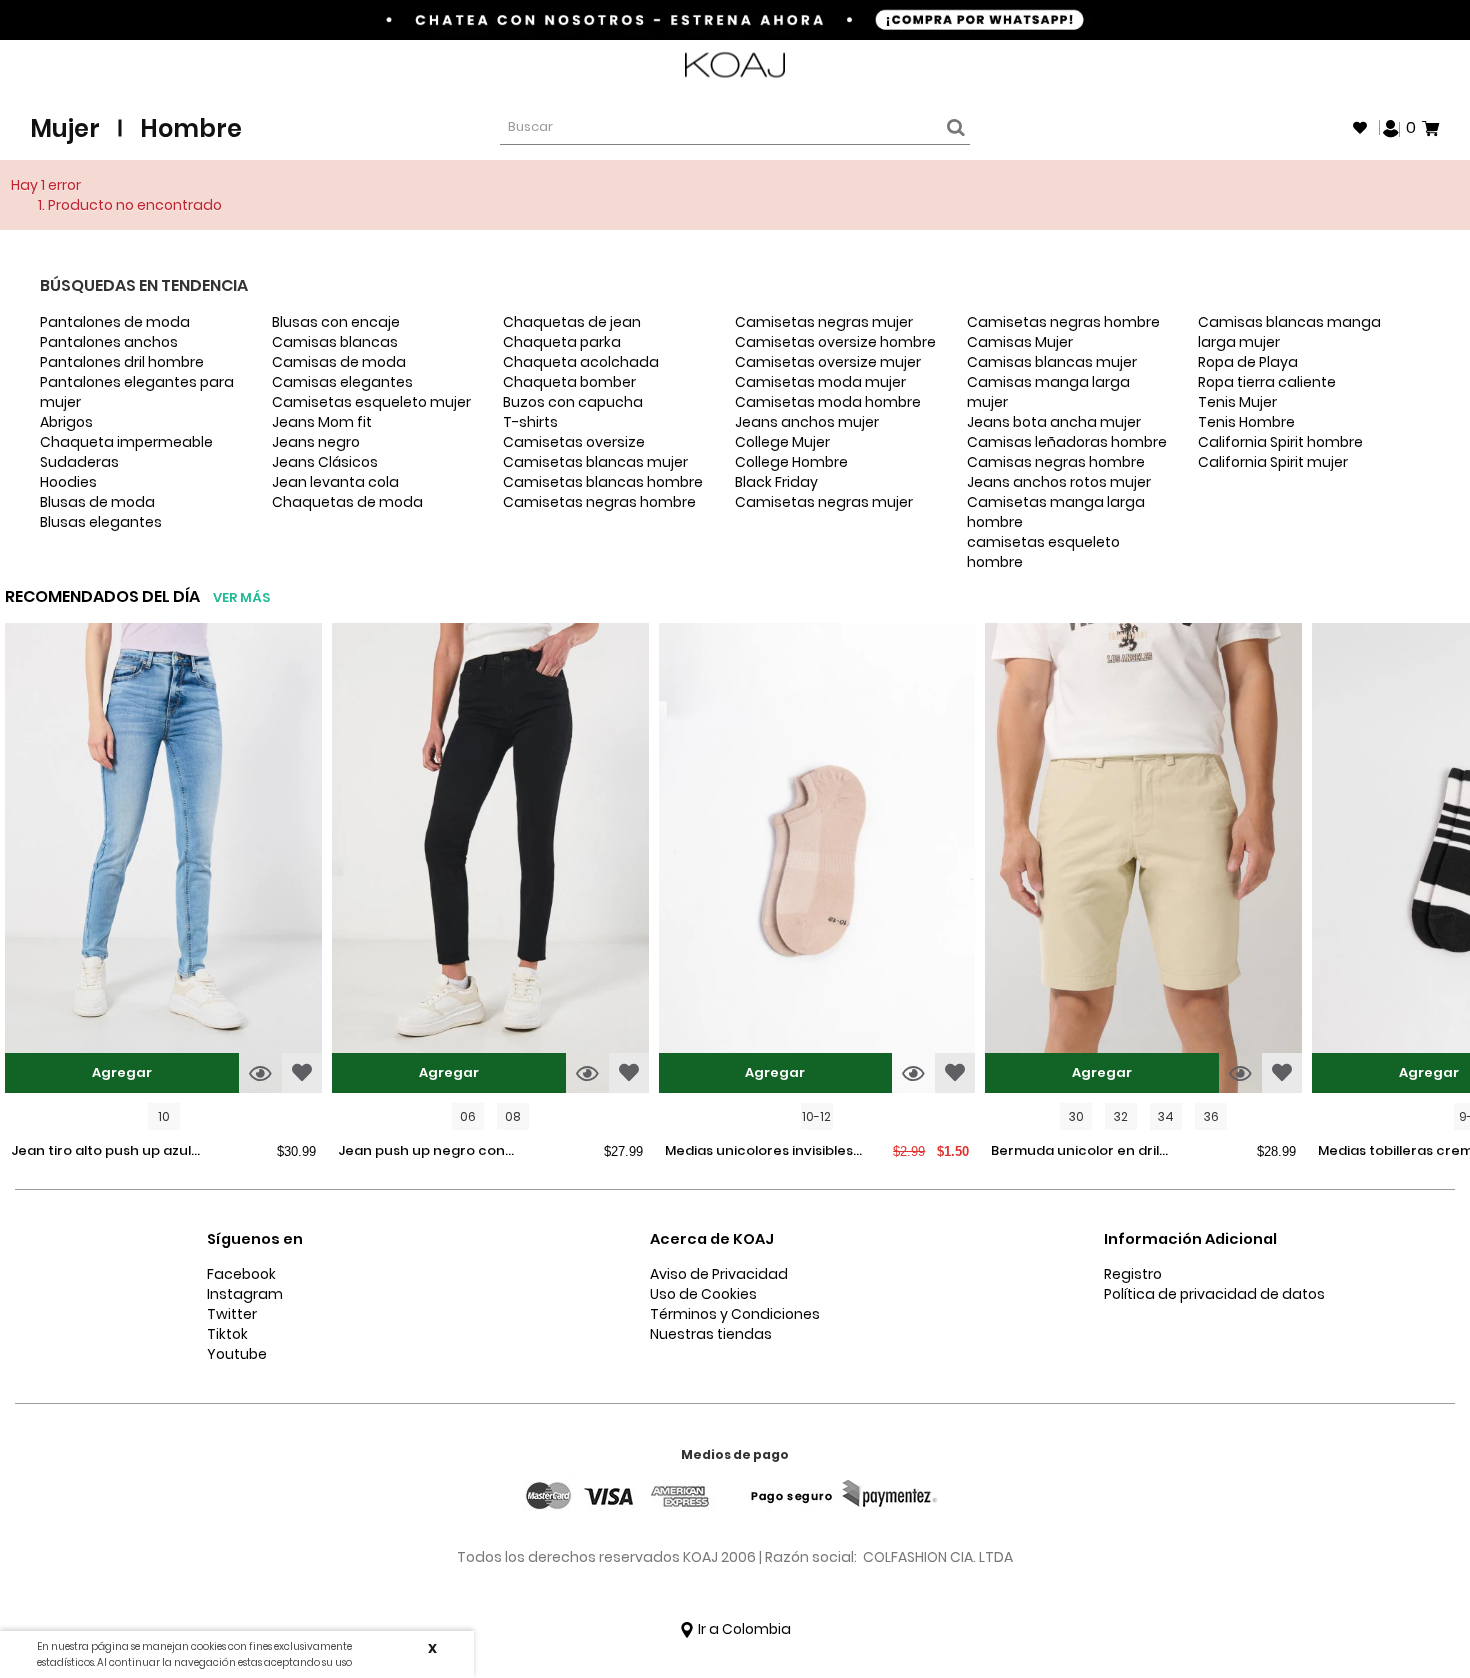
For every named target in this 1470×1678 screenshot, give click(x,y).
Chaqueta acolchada (581, 362)
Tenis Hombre (1246, 422)
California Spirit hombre (1280, 442)
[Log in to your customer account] (1391, 127)
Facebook (241, 1274)
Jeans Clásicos (325, 462)
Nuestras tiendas (711, 1334)
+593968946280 (1387, 65)
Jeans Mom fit (322, 422)
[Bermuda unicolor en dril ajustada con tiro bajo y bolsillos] (1143, 860)
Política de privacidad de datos (1214, 1294)
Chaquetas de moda (347, 502)
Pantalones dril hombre (122, 362)
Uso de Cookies (703, 1294)
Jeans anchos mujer (807, 422)
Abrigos (66, 422)
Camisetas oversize (574, 442)
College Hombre (791, 462)
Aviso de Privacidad (719, 1274)
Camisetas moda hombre (828, 402)
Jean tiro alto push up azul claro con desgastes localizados (101, 1152)
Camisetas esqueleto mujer (371, 402)
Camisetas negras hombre (599, 502)
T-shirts (530, 422)
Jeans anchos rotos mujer (1059, 482)
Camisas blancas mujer (1052, 362)
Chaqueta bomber (569, 382)
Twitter (232, 1314)
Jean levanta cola (335, 482)
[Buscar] (953, 128)
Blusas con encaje (336, 322)
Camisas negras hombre (1056, 462)
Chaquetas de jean (572, 322)
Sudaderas (79, 462)
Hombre (191, 128)
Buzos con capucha (573, 402)
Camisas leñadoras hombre (1067, 442)
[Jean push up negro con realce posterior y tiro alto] (490, 860)
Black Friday (776, 482)
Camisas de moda (339, 362)
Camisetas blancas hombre (603, 482)
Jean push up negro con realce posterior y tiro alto (428, 1152)
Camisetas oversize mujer (828, 362)
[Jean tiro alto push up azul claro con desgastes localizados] (163, 860)
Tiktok (227, 1334)
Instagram (245, 1294)
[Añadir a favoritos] (302, 1073)
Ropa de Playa (1248, 362)
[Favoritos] (1360, 128)
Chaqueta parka (562, 342)
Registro (1133, 1274)
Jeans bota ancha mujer (1054, 422)
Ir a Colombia (743, 1629)
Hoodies (68, 482)
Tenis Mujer (1237, 402)
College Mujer (782, 442)
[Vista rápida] (260, 1073)
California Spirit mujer (1273, 462)
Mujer (65, 128)
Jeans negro (316, 442)
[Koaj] (735, 65)
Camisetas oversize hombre (835, 342)
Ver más (241, 597)
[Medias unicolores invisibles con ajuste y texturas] (817, 860)
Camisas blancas (335, 342)
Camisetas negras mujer (824, 322)
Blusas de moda (97, 502)
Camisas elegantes (342, 382)
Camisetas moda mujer (820, 382)
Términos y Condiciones (735, 1314)
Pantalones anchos (109, 342)
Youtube (237, 1354)
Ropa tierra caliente (1267, 382)
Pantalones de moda (115, 322)
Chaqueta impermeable (126, 442)
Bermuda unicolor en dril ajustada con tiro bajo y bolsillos (1075, 1152)
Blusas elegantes (101, 522)
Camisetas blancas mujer (595, 462)
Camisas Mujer (1020, 342)
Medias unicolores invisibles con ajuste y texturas (759, 1152)
